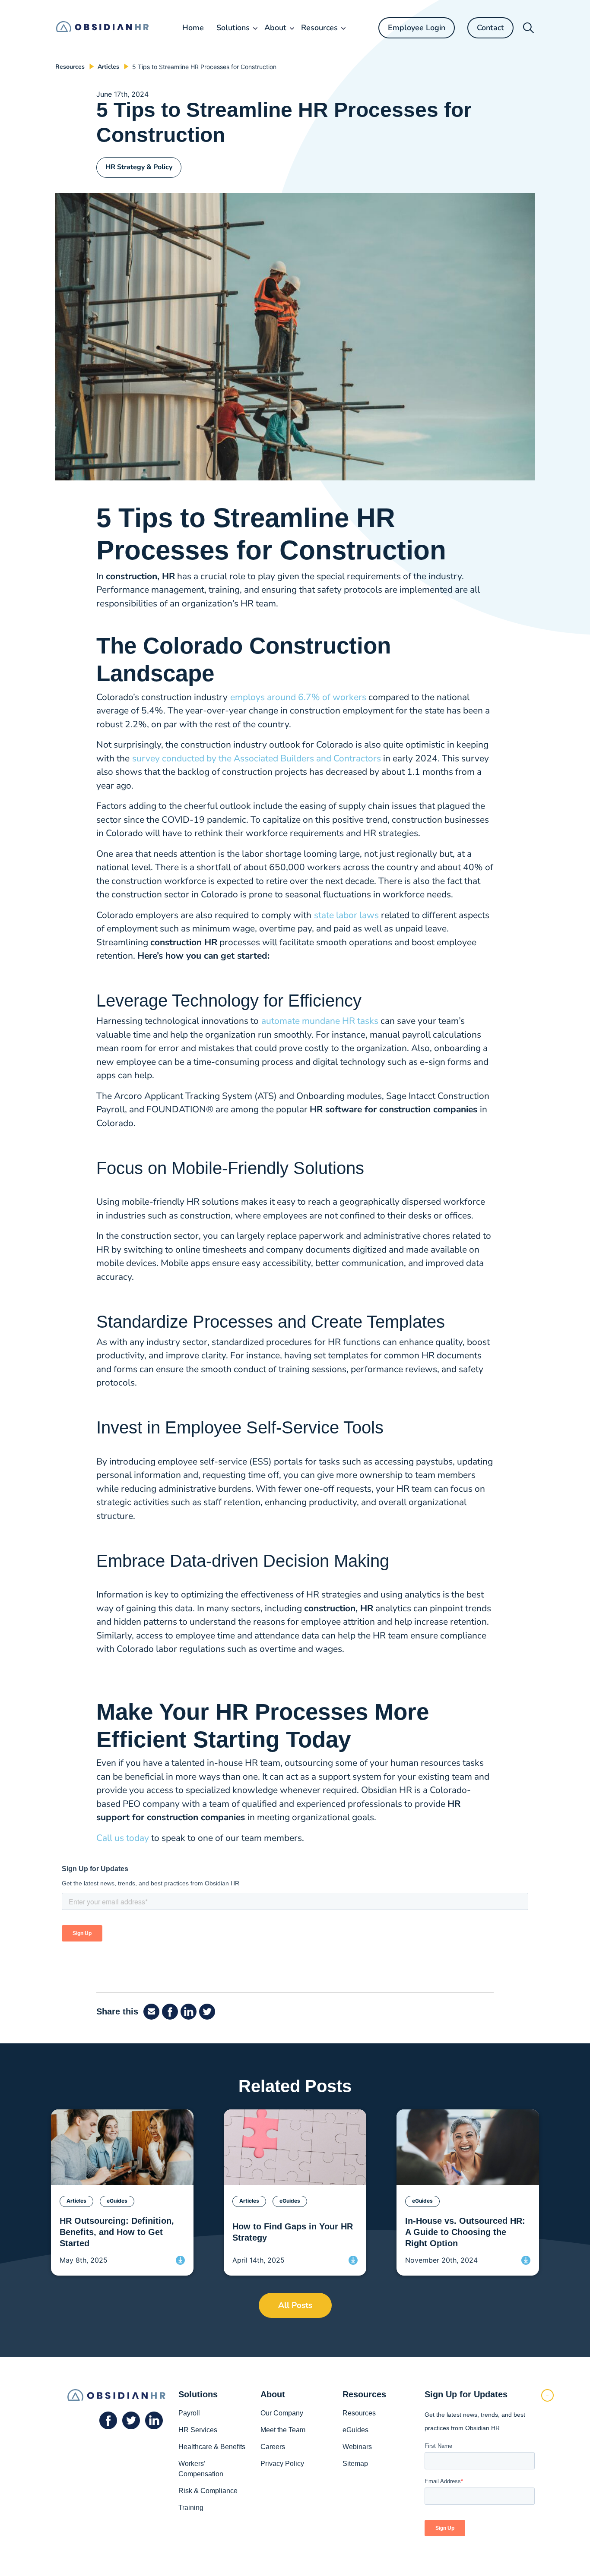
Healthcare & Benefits (212, 2447)
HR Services (198, 2430)
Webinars (357, 2447)
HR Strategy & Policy (139, 167)
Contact (490, 28)
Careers (273, 2447)
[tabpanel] (122, 2192)
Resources (319, 28)
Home (193, 28)
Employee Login (417, 28)
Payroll (189, 2413)
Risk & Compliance (208, 2491)
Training (191, 2508)
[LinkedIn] (190, 2012)
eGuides (355, 2430)
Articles (108, 67)
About (275, 28)
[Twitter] (208, 2012)
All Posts (295, 2305)
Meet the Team (283, 2430)
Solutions (233, 28)
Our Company (282, 2413)
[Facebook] (153, 2012)
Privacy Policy (282, 2464)
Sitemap (355, 2464)
